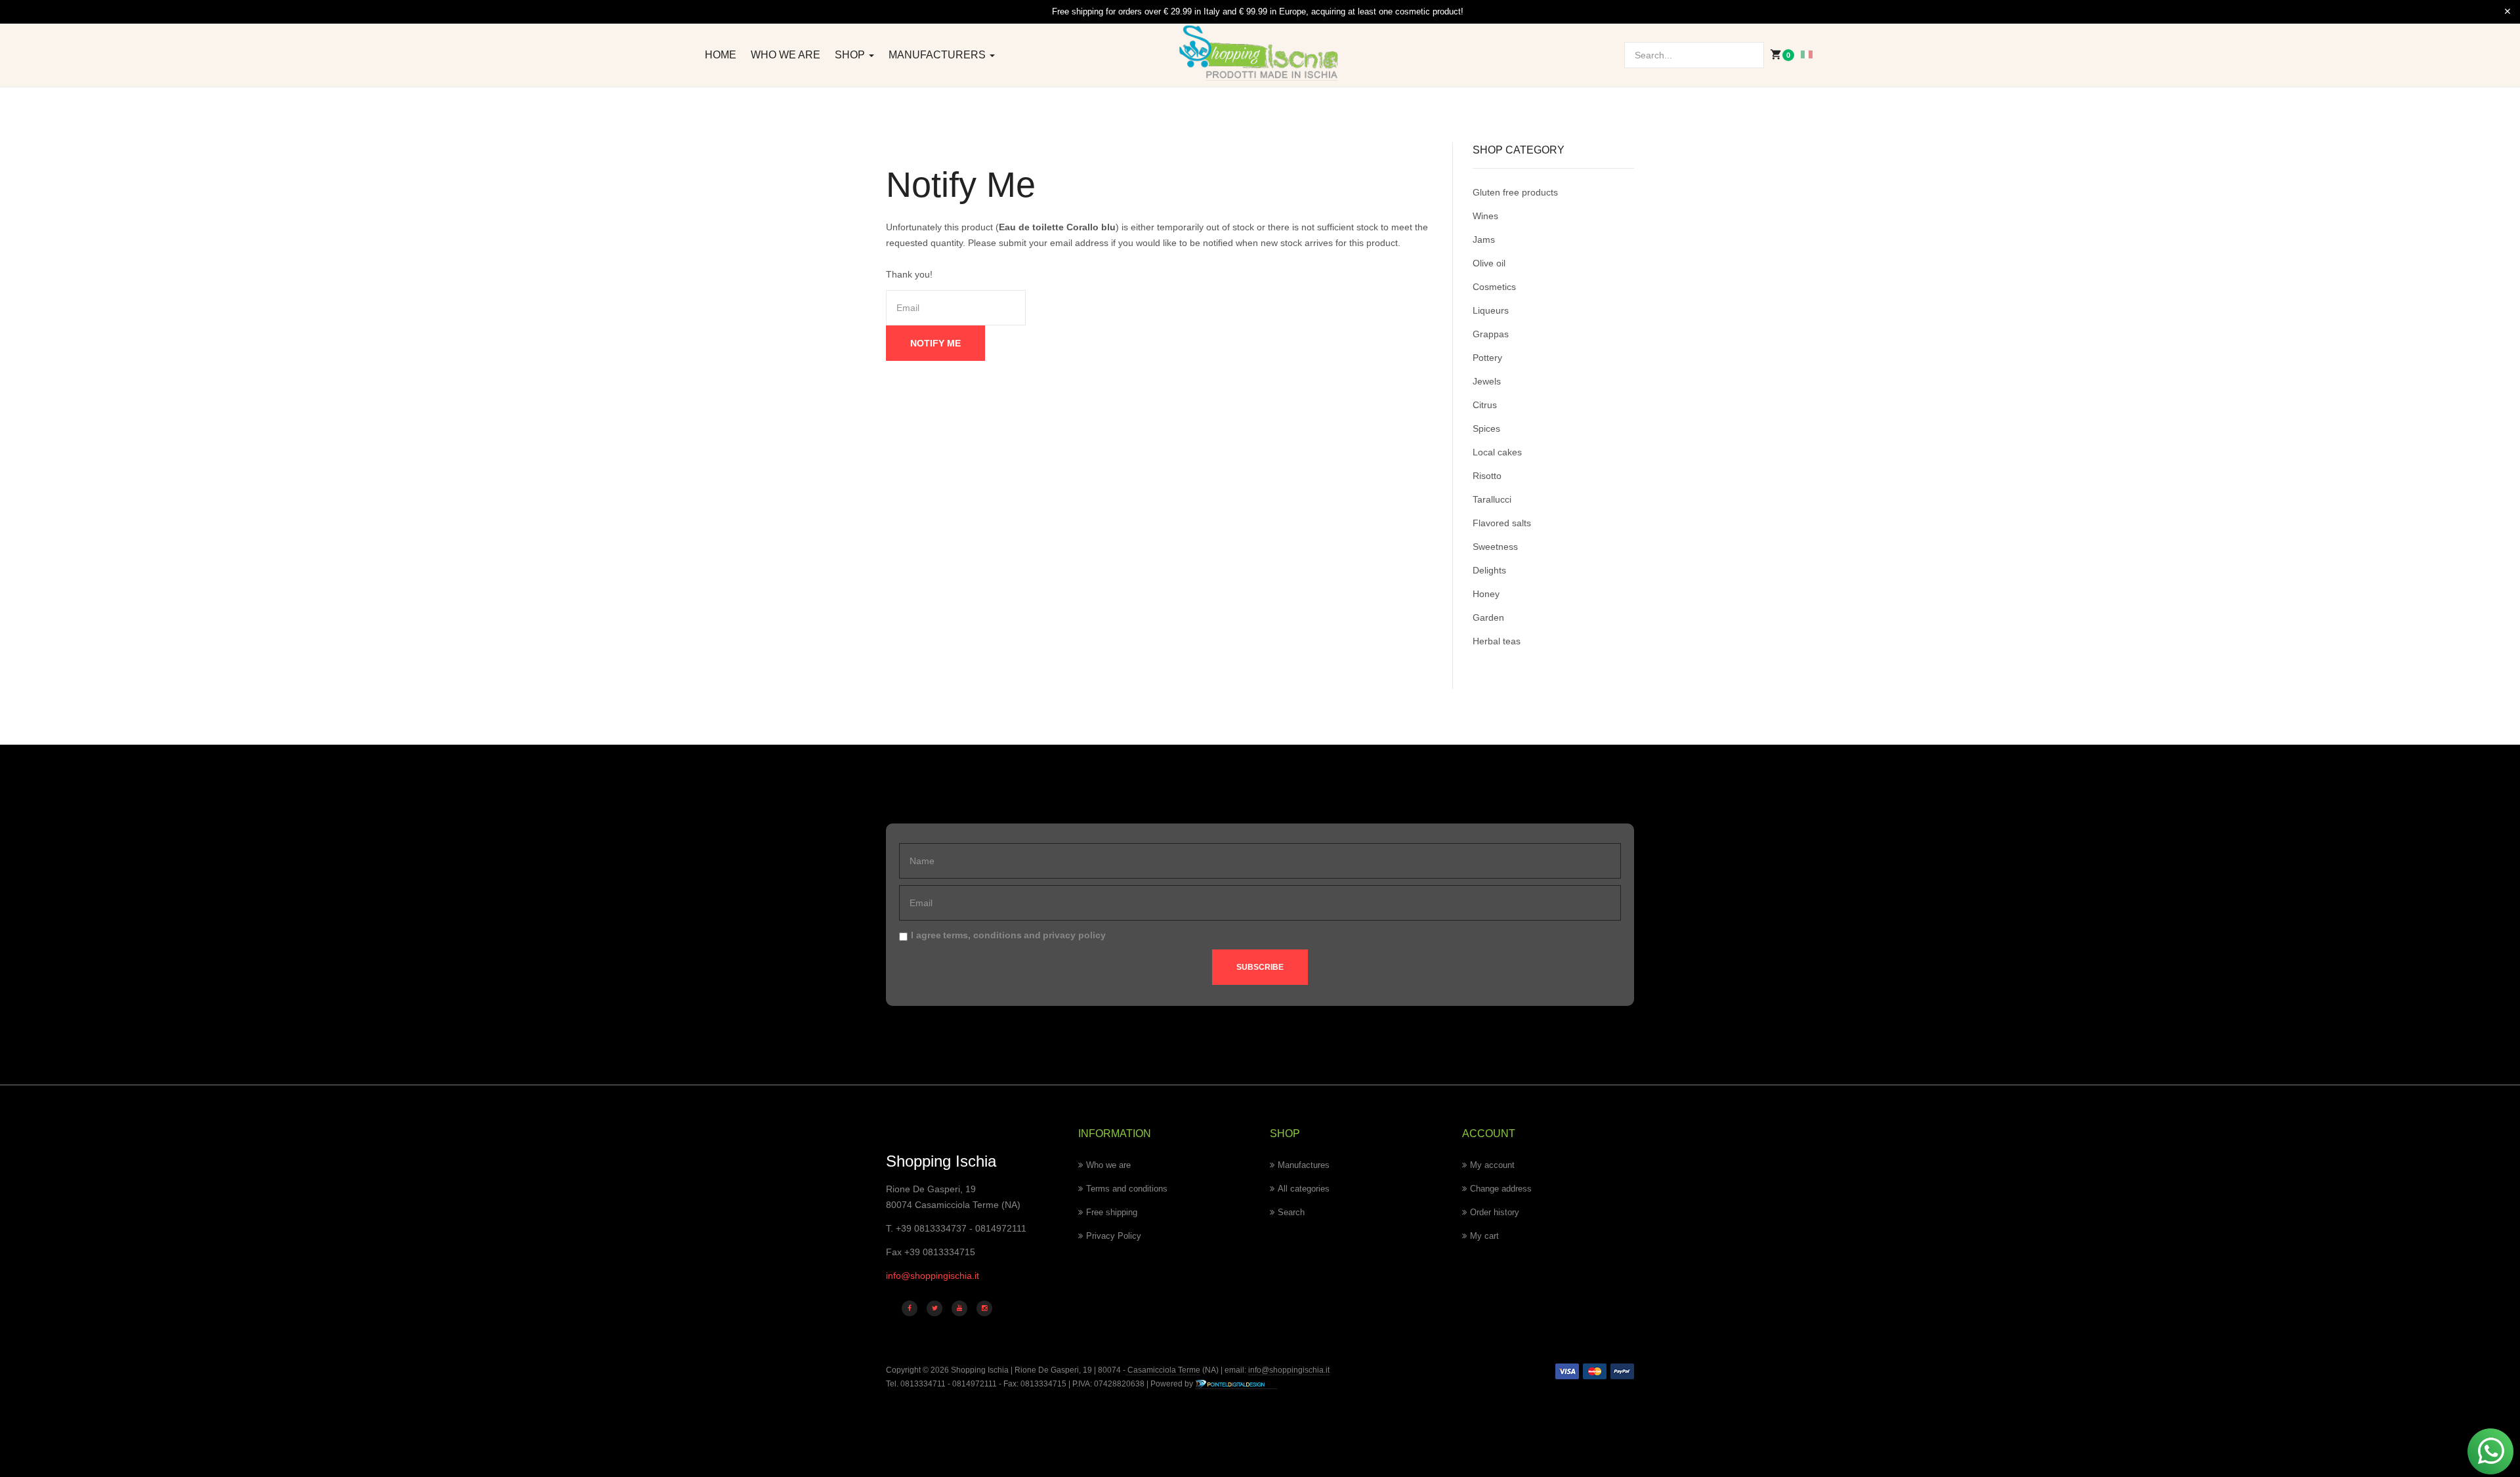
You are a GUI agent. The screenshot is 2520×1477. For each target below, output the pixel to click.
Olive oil (1489, 263)
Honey (1486, 594)
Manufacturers (938, 55)
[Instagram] (984, 1308)
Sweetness (1495, 547)
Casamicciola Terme (1163, 1370)
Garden (1488, 617)
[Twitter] (934, 1308)
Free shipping (1112, 1212)
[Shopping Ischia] (1260, 53)
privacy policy (1074, 935)
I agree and (1008, 935)
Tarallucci (1492, 499)
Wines (1485, 216)
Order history (1495, 1212)
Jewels (1487, 381)
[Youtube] (959, 1308)
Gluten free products (1515, 192)
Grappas (1491, 334)
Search (1291, 1212)
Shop (851, 55)
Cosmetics (1494, 287)
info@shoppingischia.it (933, 1276)
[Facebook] (910, 1308)
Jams (1484, 239)
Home (721, 55)
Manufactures (1304, 1165)
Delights (1489, 570)
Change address (1501, 1189)
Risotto (1487, 476)
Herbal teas (1497, 641)
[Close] (2508, 12)
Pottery (1487, 358)
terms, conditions (982, 935)
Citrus (1485, 405)
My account (1492, 1165)
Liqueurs (1491, 310)
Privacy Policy (1114, 1236)
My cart (1484, 1236)
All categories (1304, 1189)
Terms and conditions (1127, 1189)
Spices (1486, 428)
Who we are (786, 55)
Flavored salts (1502, 523)
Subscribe (1260, 967)
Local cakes (1497, 452)
